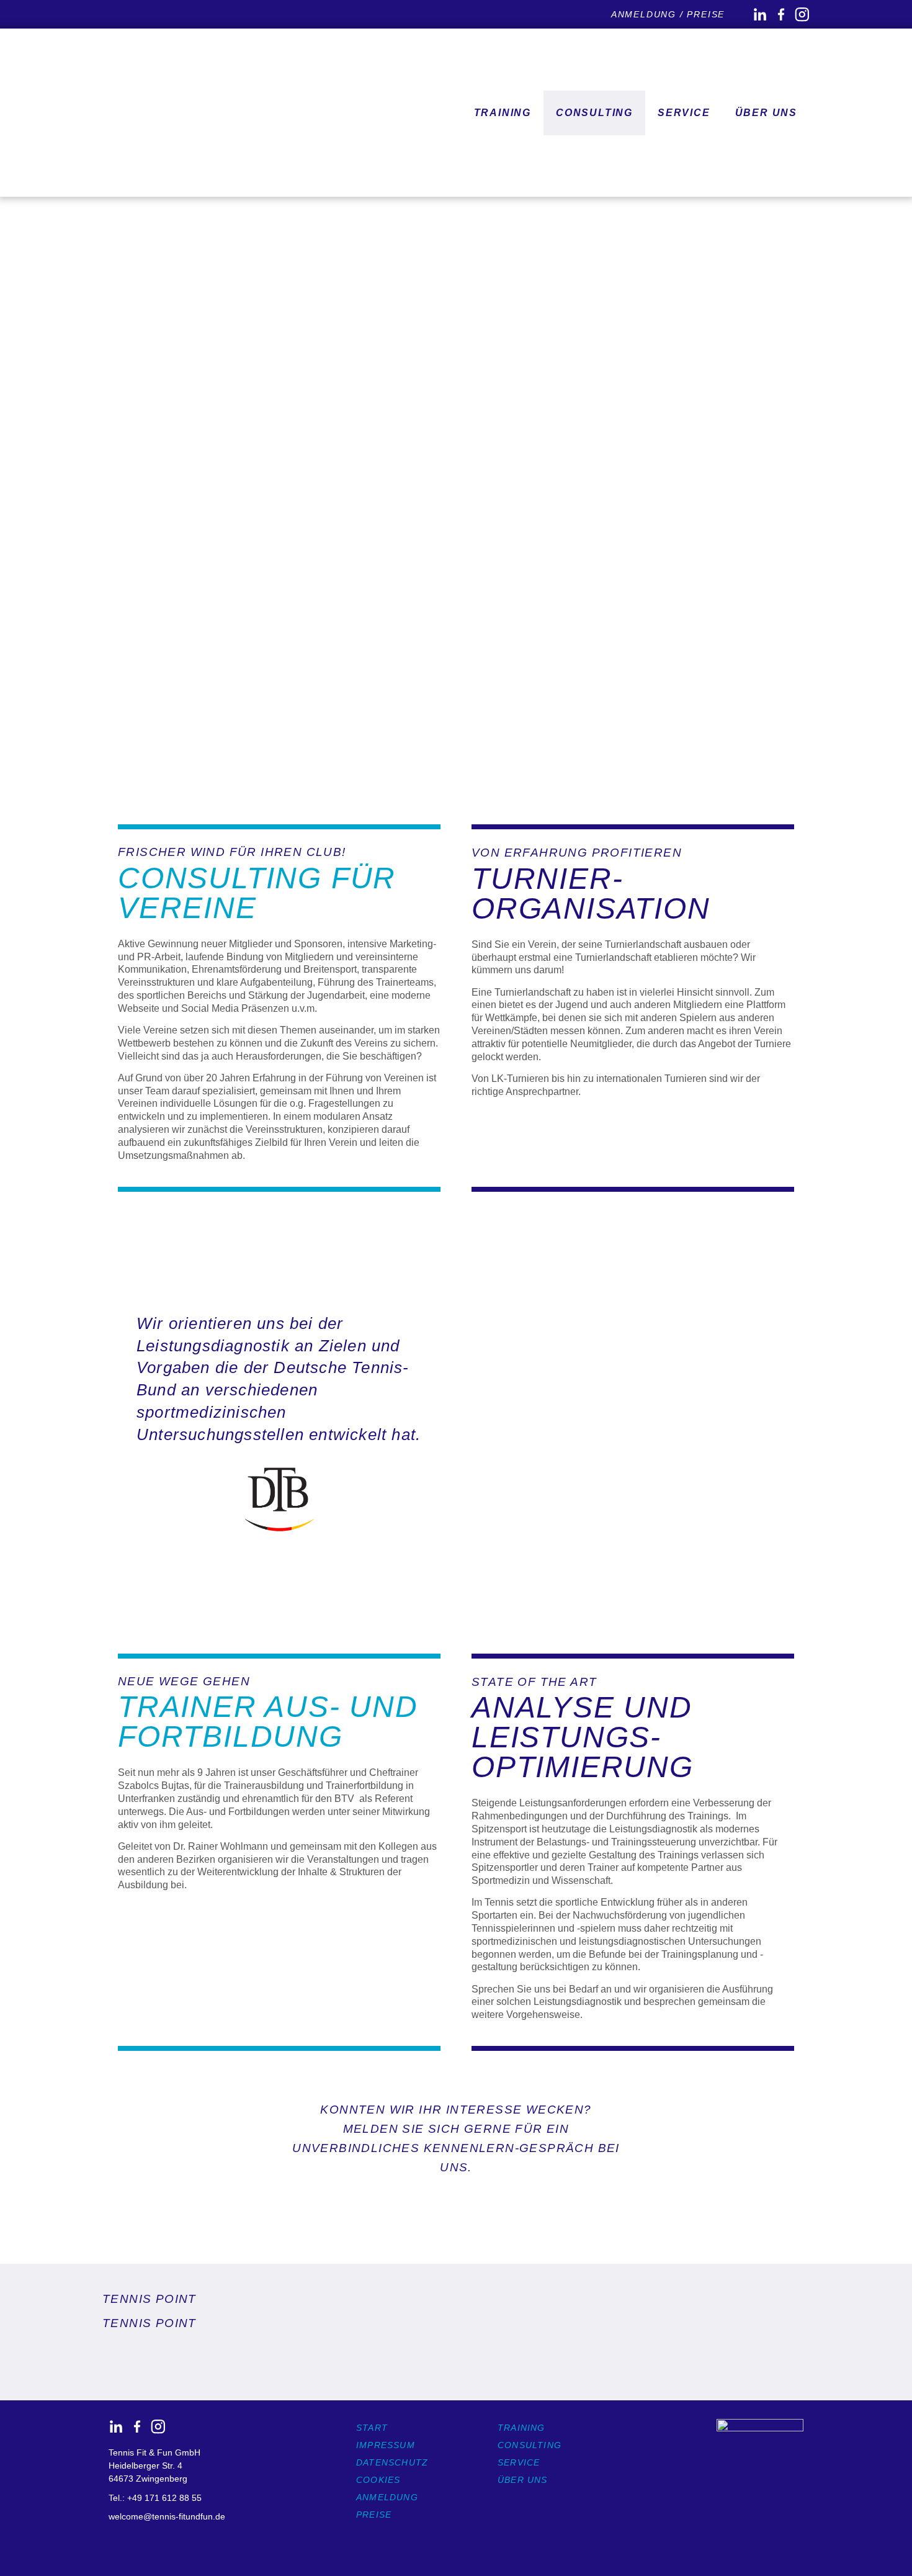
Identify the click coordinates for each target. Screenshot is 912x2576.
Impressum (386, 2445)
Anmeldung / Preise (668, 14)
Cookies (378, 2480)
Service (684, 113)
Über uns (523, 2480)
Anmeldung (387, 2497)
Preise (374, 2515)
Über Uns (766, 113)
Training (503, 113)
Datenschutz (392, 2462)
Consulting (594, 113)
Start (372, 2428)
